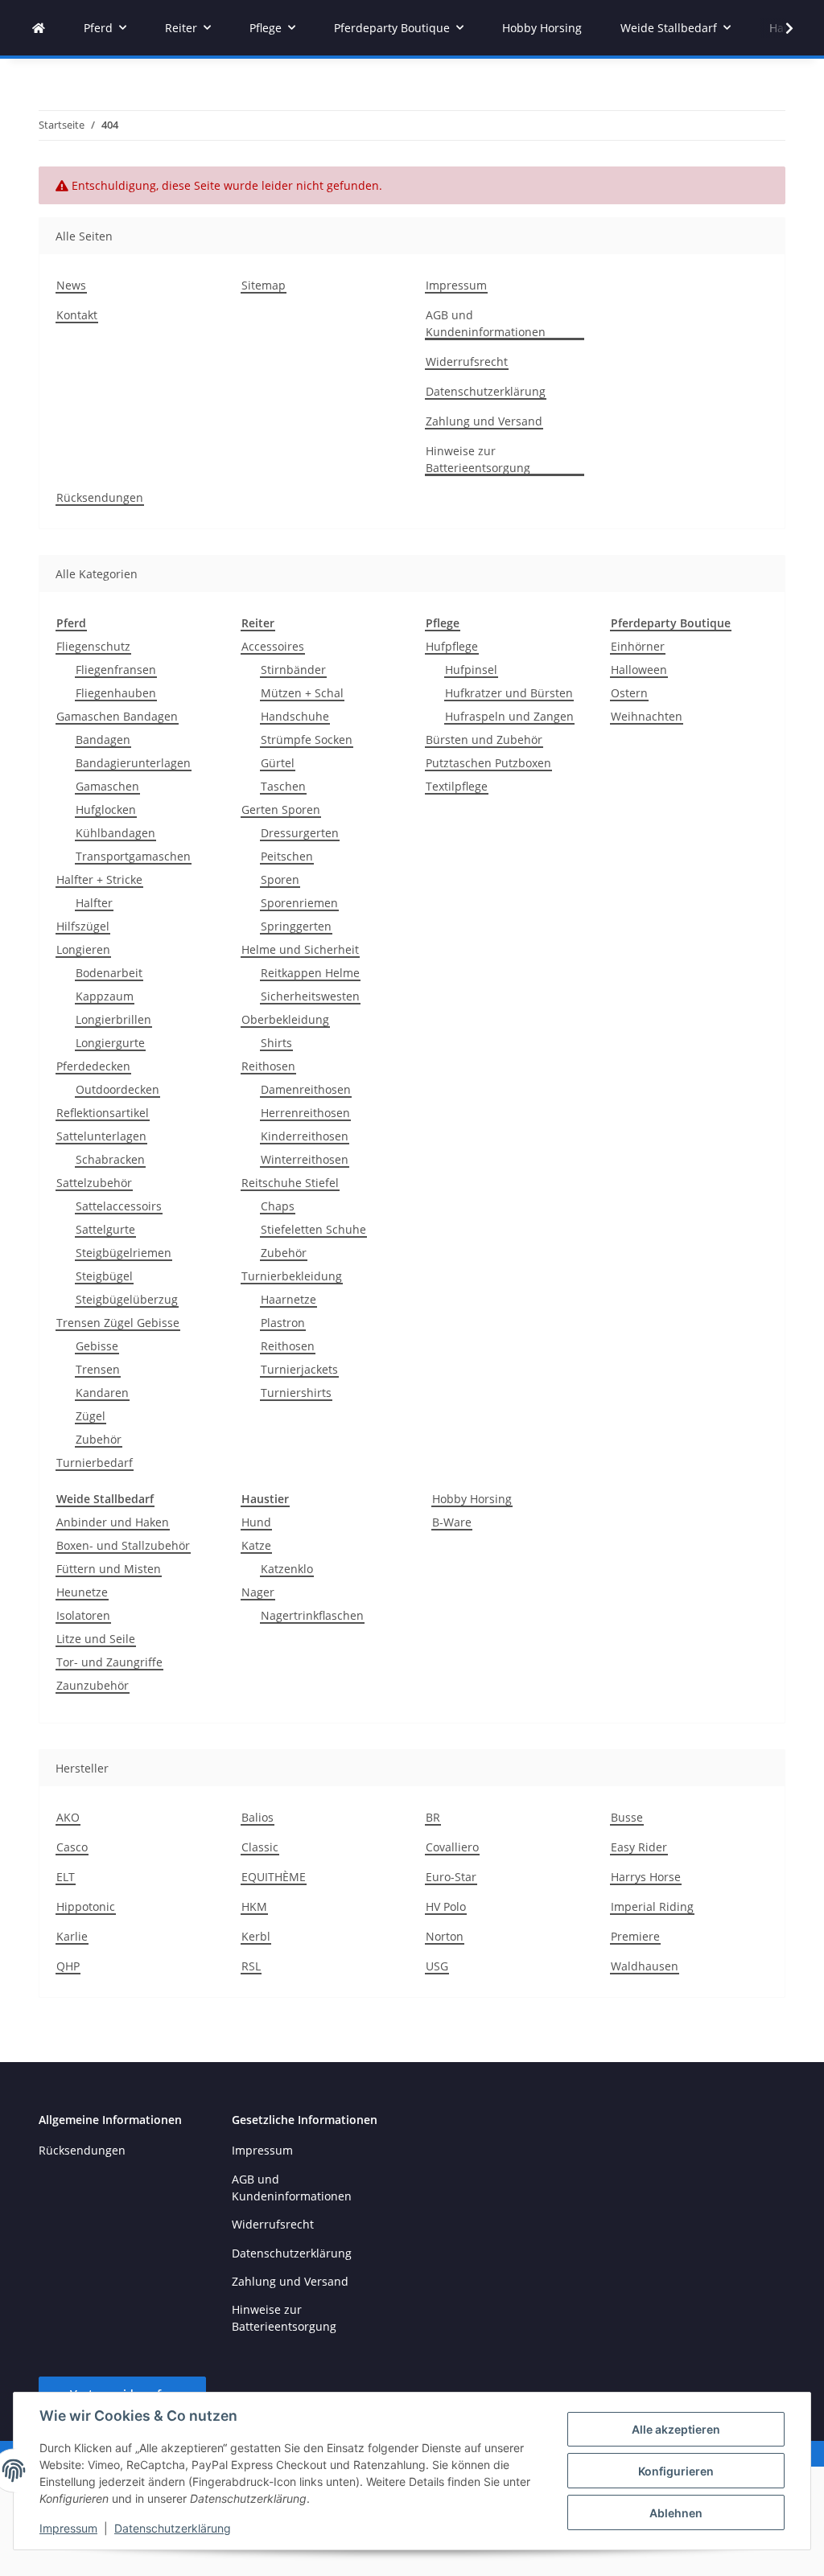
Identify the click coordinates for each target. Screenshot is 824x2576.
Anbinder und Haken (113, 1522)
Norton (445, 1936)
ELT (66, 1877)
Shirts (276, 1043)
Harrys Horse (646, 1877)
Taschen (283, 786)
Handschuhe (295, 716)
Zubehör (99, 1439)
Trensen (98, 1369)
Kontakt (77, 315)
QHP (68, 1966)
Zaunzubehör (93, 1685)
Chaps (278, 1206)
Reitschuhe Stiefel (290, 1183)
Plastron (283, 1323)
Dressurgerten (300, 833)
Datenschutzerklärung (173, 2528)
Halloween (639, 670)
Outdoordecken (117, 1089)
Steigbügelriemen (124, 1253)
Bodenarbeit (109, 973)
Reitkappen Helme (310, 973)
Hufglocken (106, 809)
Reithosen (268, 1066)
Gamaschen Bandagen (117, 716)
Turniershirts (296, 1393)
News (71, 285)
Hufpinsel (471, 670)
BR (433, 1817)
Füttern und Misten (109, 1569)
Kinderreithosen (305, 1136)
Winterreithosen (305, 1159)
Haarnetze (288, 1299)
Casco (72, 1847)
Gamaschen (107, 786)
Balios (257, 1817)
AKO (68, 1817)
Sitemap (264, 285)
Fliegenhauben (116, 693)
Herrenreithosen (305, 1113)
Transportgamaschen (133, 856)
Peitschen (287, 856)
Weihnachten (647, 716)
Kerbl (256, 1936)
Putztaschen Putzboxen (488, 763)
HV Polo (446, 1906)
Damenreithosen (306, 1089)
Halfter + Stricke (99, 879)
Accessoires (273, 646)
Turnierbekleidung (292, 1276)
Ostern (629, 693)
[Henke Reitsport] (39, 28)
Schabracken (110, 1159)
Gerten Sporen (281, 809)
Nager (258, 1592)
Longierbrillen (113, 1019)
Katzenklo (287, 1569)
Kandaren (102, 1393)
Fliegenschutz (93, 646)
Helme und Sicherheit (300, 949)
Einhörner (638, 646)
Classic (260, 1847)
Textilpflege (457, 786)
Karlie (72, 1936)
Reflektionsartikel (103, 1113)
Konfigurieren (676, 2471)
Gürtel (278, 763)
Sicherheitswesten (310, 996)
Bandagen (103, 740)
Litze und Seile (96, 1639)
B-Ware (452, 1522)
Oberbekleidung (285, 1019)
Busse (627, 1817)
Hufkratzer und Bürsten (509, 693)
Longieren (83, 949)
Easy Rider (639, 1847)
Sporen (280, 879)
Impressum (68, 2528)
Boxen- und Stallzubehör (123, 1545)
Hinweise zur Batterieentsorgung (478, 459)
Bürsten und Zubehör (484, 740)
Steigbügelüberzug (127, 1299)
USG (437, 1966)
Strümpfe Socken (307, 740)
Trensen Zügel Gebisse (118, 1323)
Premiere (635, 1936)
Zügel (91, 1416)
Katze (256, 1545)
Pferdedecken (93, 1066)
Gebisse (97, 1346)
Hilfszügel (83, 926)
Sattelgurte (105, 1229)
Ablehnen (676, 2513)
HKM (254, 1906)
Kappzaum (105, 996)
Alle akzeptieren (676, 2429)
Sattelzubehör (94, 1183)
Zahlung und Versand (484, 421)
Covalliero (452, 1847)
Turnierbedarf (95, 1463)
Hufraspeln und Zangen (509, 716)
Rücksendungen (100, 497)
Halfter (94, 903)
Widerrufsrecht (467, 362)
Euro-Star (451, 1877)
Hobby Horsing (472, 1499)
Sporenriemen (299, 903)
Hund (256, 1522)
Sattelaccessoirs (119, 1206)
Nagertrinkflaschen (312, 1615)
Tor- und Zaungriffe (109, 1662)
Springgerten (296, 926)
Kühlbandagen (115, 833)
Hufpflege (452, 646)
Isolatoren (83, 1615)
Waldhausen (645, 1966)
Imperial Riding (652, 1906)
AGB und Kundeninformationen (486, 323)
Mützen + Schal (302, 693)
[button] (779, 28)
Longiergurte (110, 1043)
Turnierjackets (299, 1369)
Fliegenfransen (116, 670)
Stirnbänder (293, 670)
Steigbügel (104, 1276)
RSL (251, 1966)
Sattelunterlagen (101, 1136)
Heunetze (82, 1592)
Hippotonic (86, 1906)
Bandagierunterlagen (133, 763)
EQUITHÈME (274, 1877)
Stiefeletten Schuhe (313, 1229)
